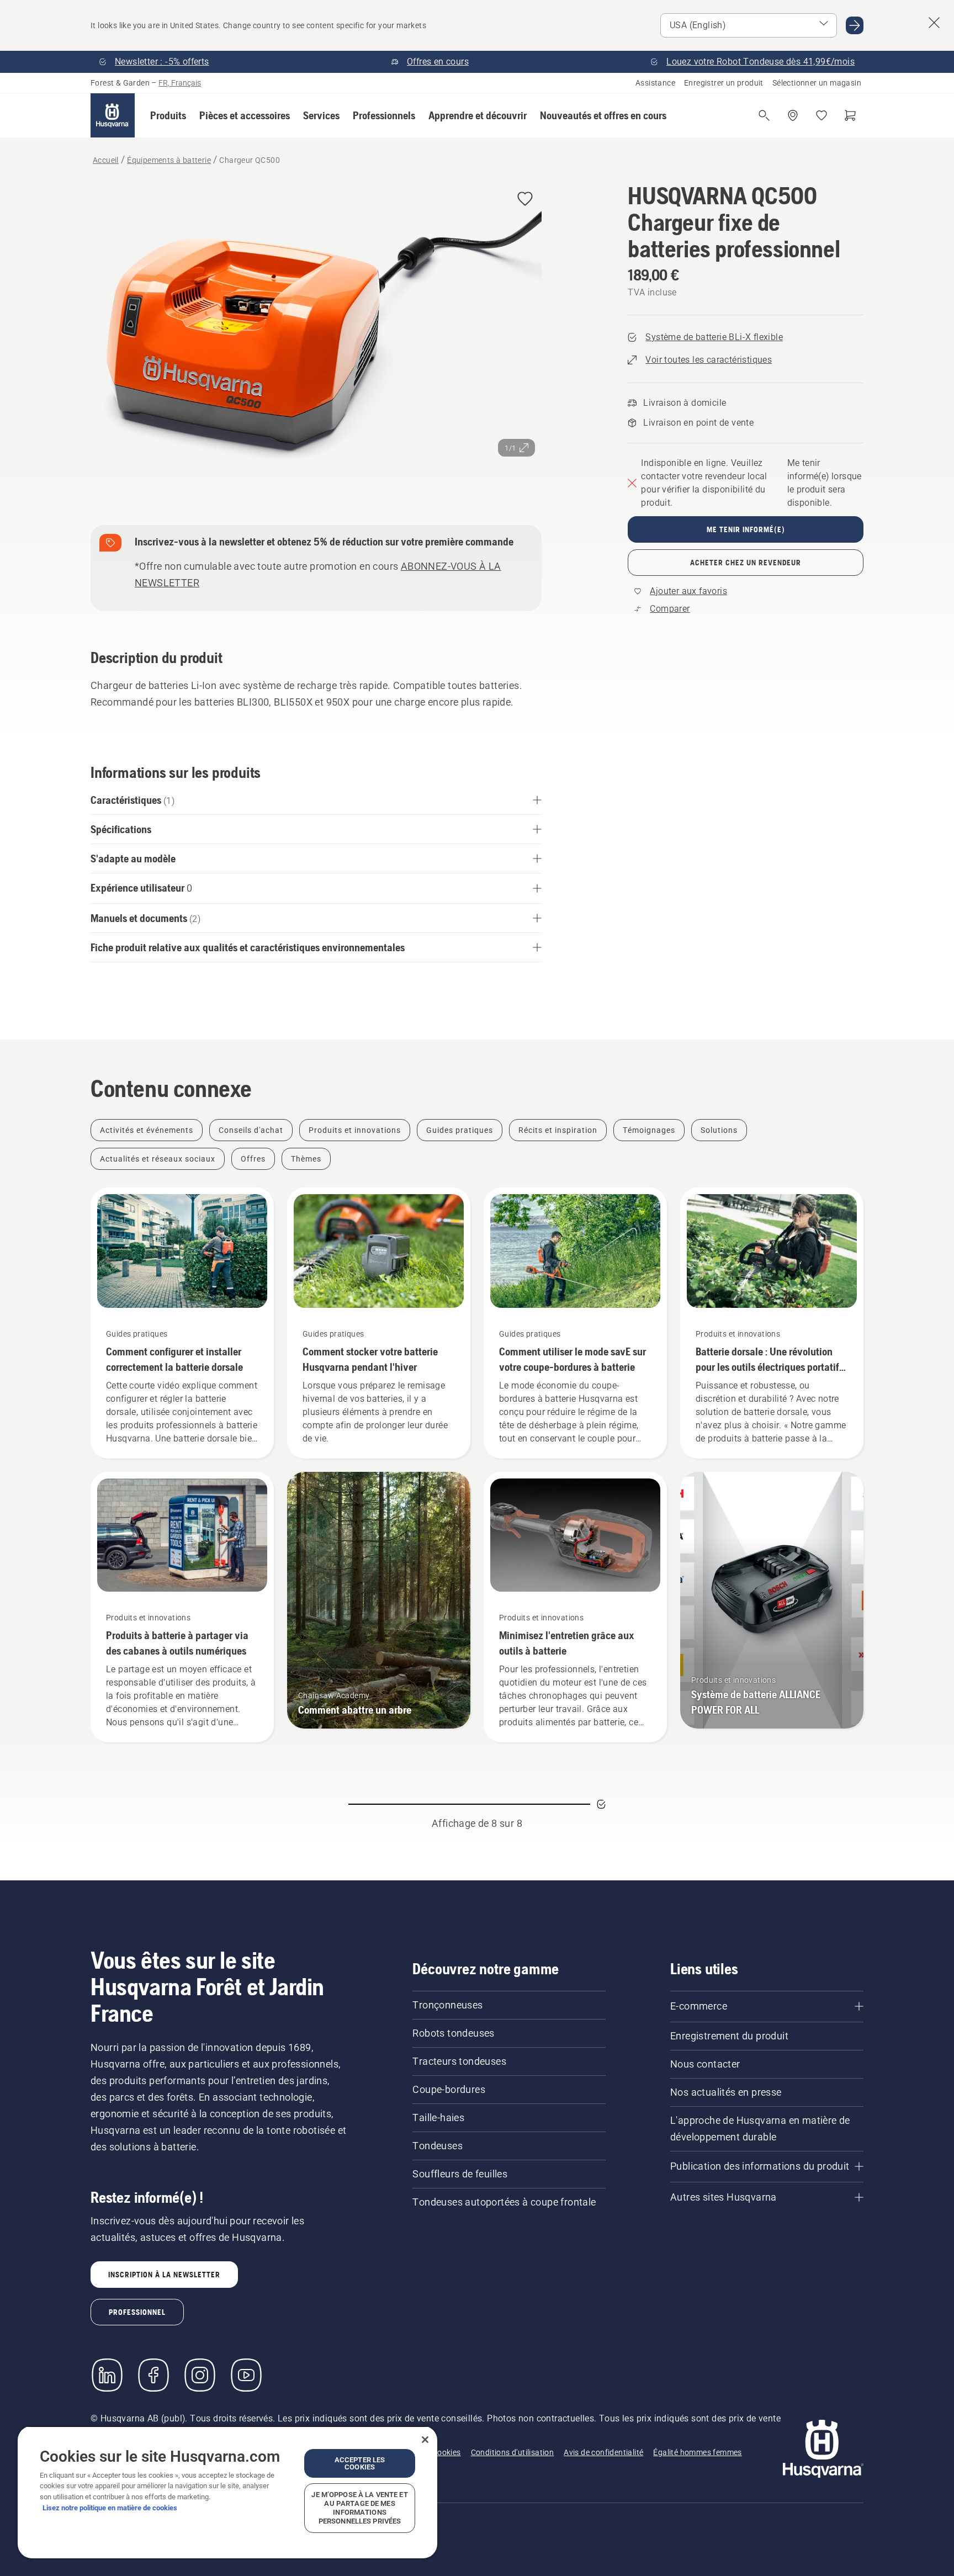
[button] (168, 115)
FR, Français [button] (180, 83)
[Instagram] (200, 2375)
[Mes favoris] (821, 115)
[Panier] (850, 115)
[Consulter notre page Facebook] (153, 2375)
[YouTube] (246, 2375)
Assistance (655, 83)
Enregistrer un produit (724, 83)
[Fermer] (425, 2440)
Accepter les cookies (360, 2463)
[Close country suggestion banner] (934, 23)
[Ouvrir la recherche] (764, 115)
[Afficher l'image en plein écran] (316, 335)
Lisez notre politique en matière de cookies (110, 2508)
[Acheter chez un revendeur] (793, 115)
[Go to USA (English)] (855, 25)
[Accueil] (113, 115)
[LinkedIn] (107, 2375)
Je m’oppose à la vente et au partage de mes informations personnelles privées (359, 2508)
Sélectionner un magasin (817, 83)
